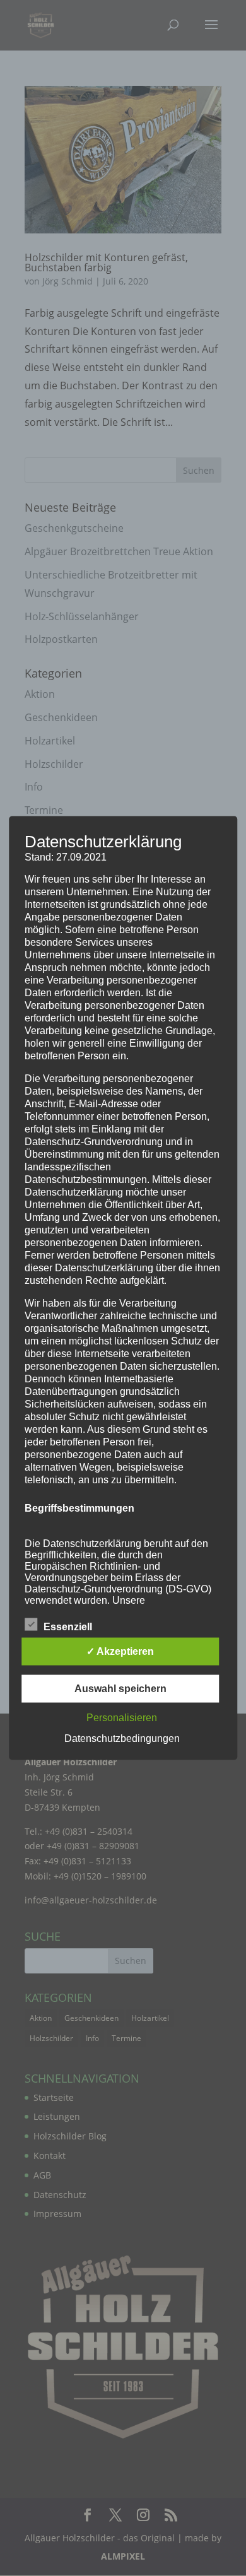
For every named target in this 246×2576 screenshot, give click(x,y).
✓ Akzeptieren (120, 1651)
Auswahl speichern (120, 1689)
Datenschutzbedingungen (122, 1738)
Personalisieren (122, 1718)
